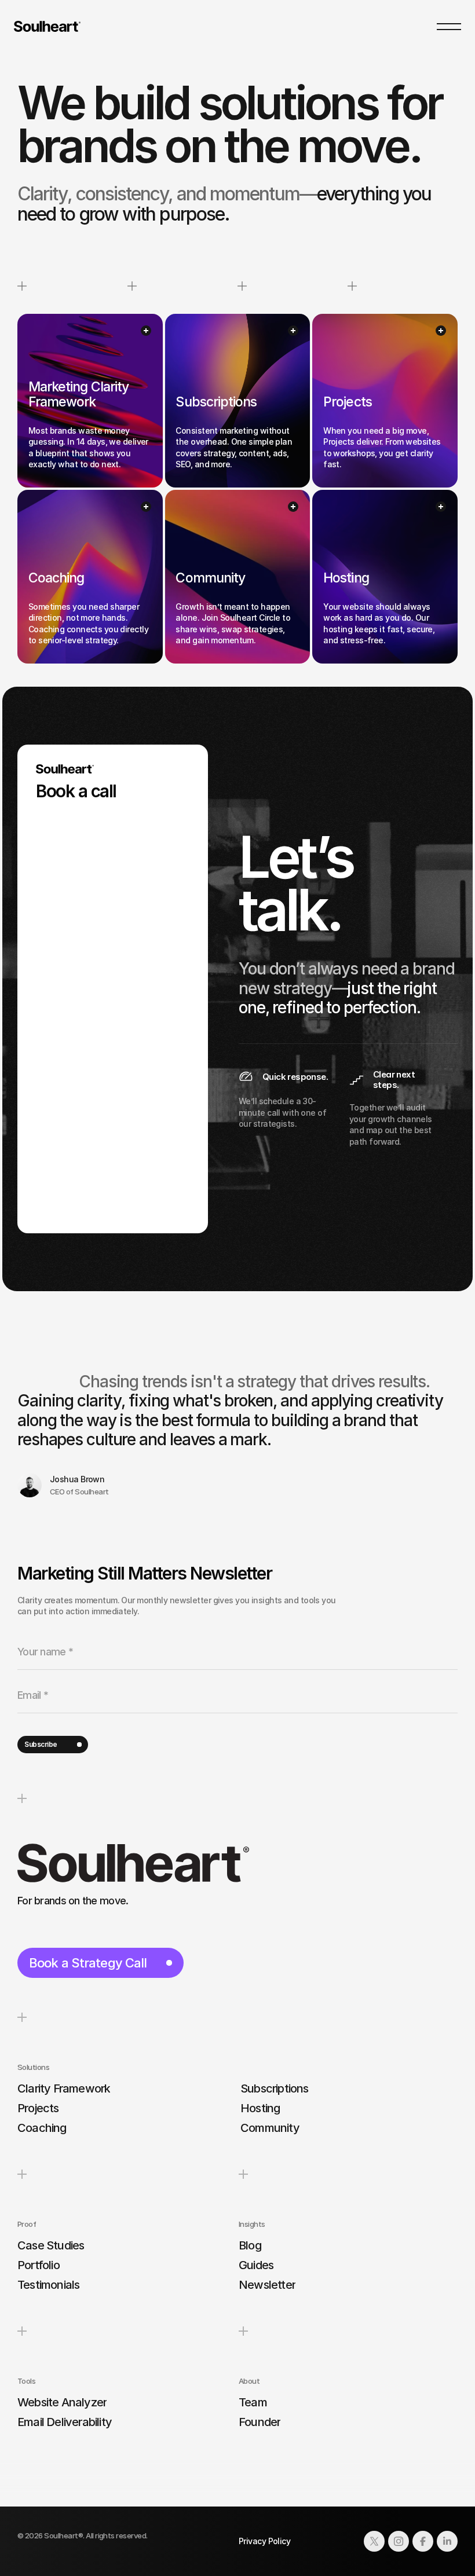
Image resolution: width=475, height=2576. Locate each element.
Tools (26, 2381)
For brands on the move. (73, 1901)
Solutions (33, 2067)
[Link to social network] (374, 2541)
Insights (252, 2224)
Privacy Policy (264, 2541)
